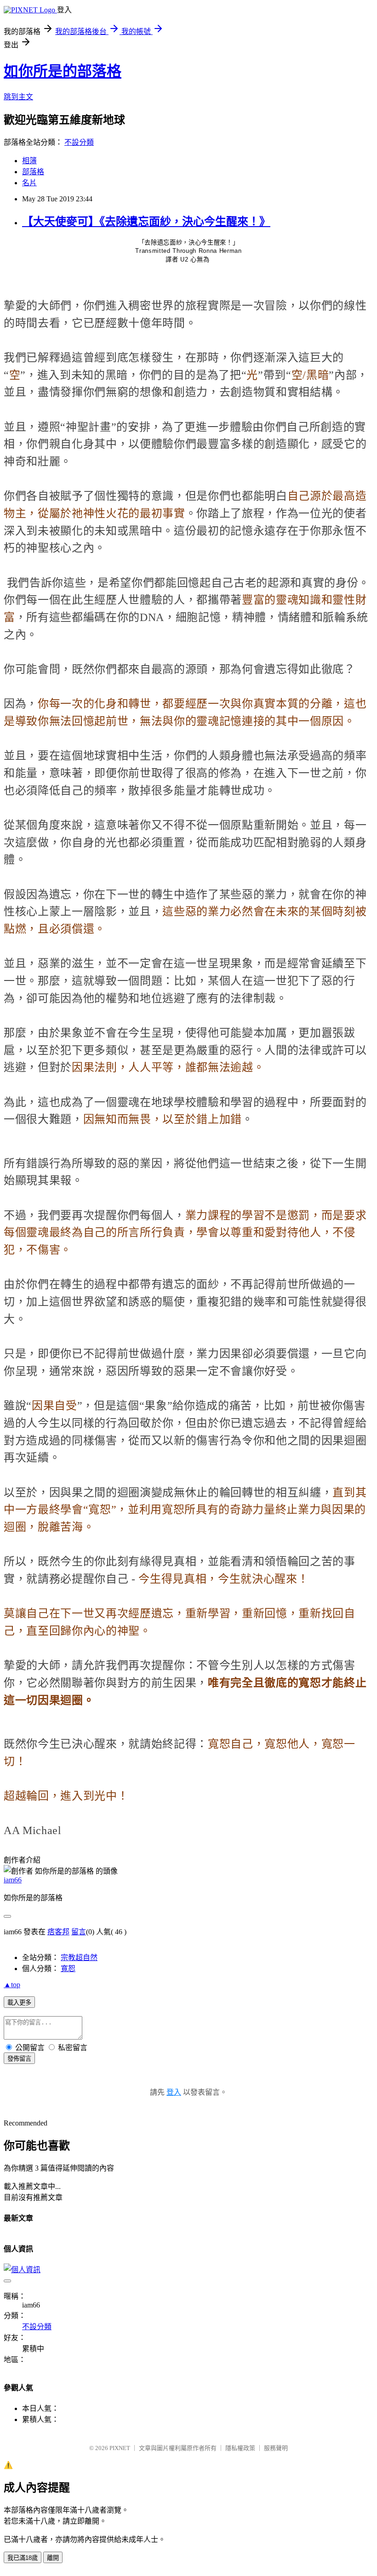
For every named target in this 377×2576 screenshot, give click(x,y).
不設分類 (79, 142)
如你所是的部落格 (63, 71)
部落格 (33, 172)
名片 (29, 183)
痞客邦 (58, 1932)
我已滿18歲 (23, 2558)
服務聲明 (276, 2448)
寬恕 (68, 1969)
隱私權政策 (240, 2448)
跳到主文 (18, 97)
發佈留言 (19, 2059)
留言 (79, 1932)
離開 (53, 2558)
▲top (12, 1985)
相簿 (29, 161)
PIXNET (120, 2448)
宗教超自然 (79, 1958)
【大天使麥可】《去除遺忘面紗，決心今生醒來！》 (146, 222)
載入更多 (19, 2003)
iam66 (13, 1880)
